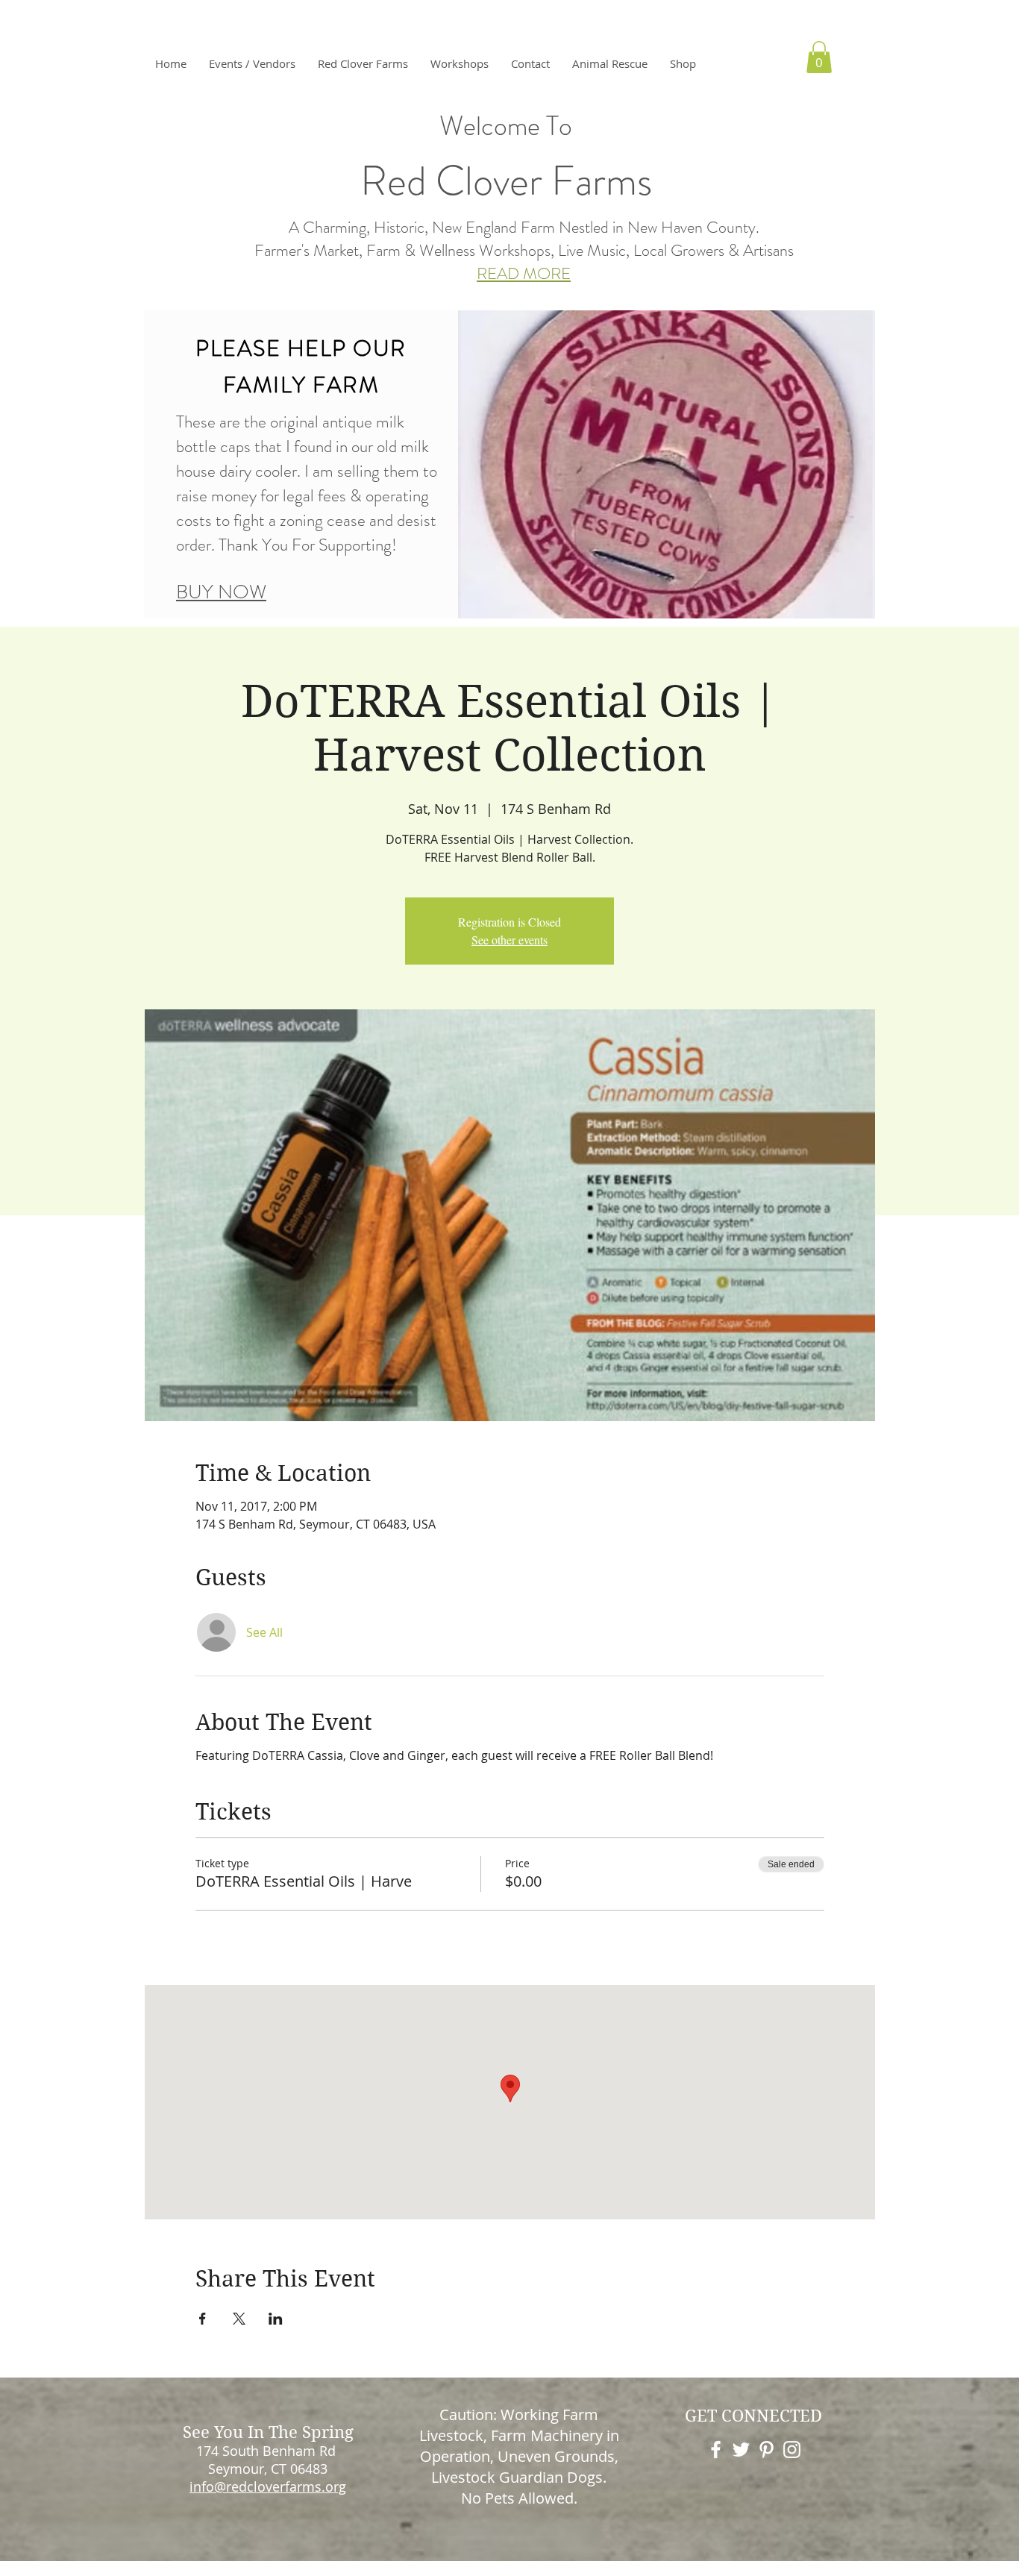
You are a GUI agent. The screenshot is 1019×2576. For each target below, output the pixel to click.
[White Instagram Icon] (792, 2450)
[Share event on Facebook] (203, 2319)
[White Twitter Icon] (741, 2450)
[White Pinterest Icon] (766, 2450)
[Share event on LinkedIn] (276, 2319)
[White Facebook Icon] (716, 2450)
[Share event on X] (239, 2319)
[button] (363, 63)
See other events (509, 940)
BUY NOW (221, 592)
